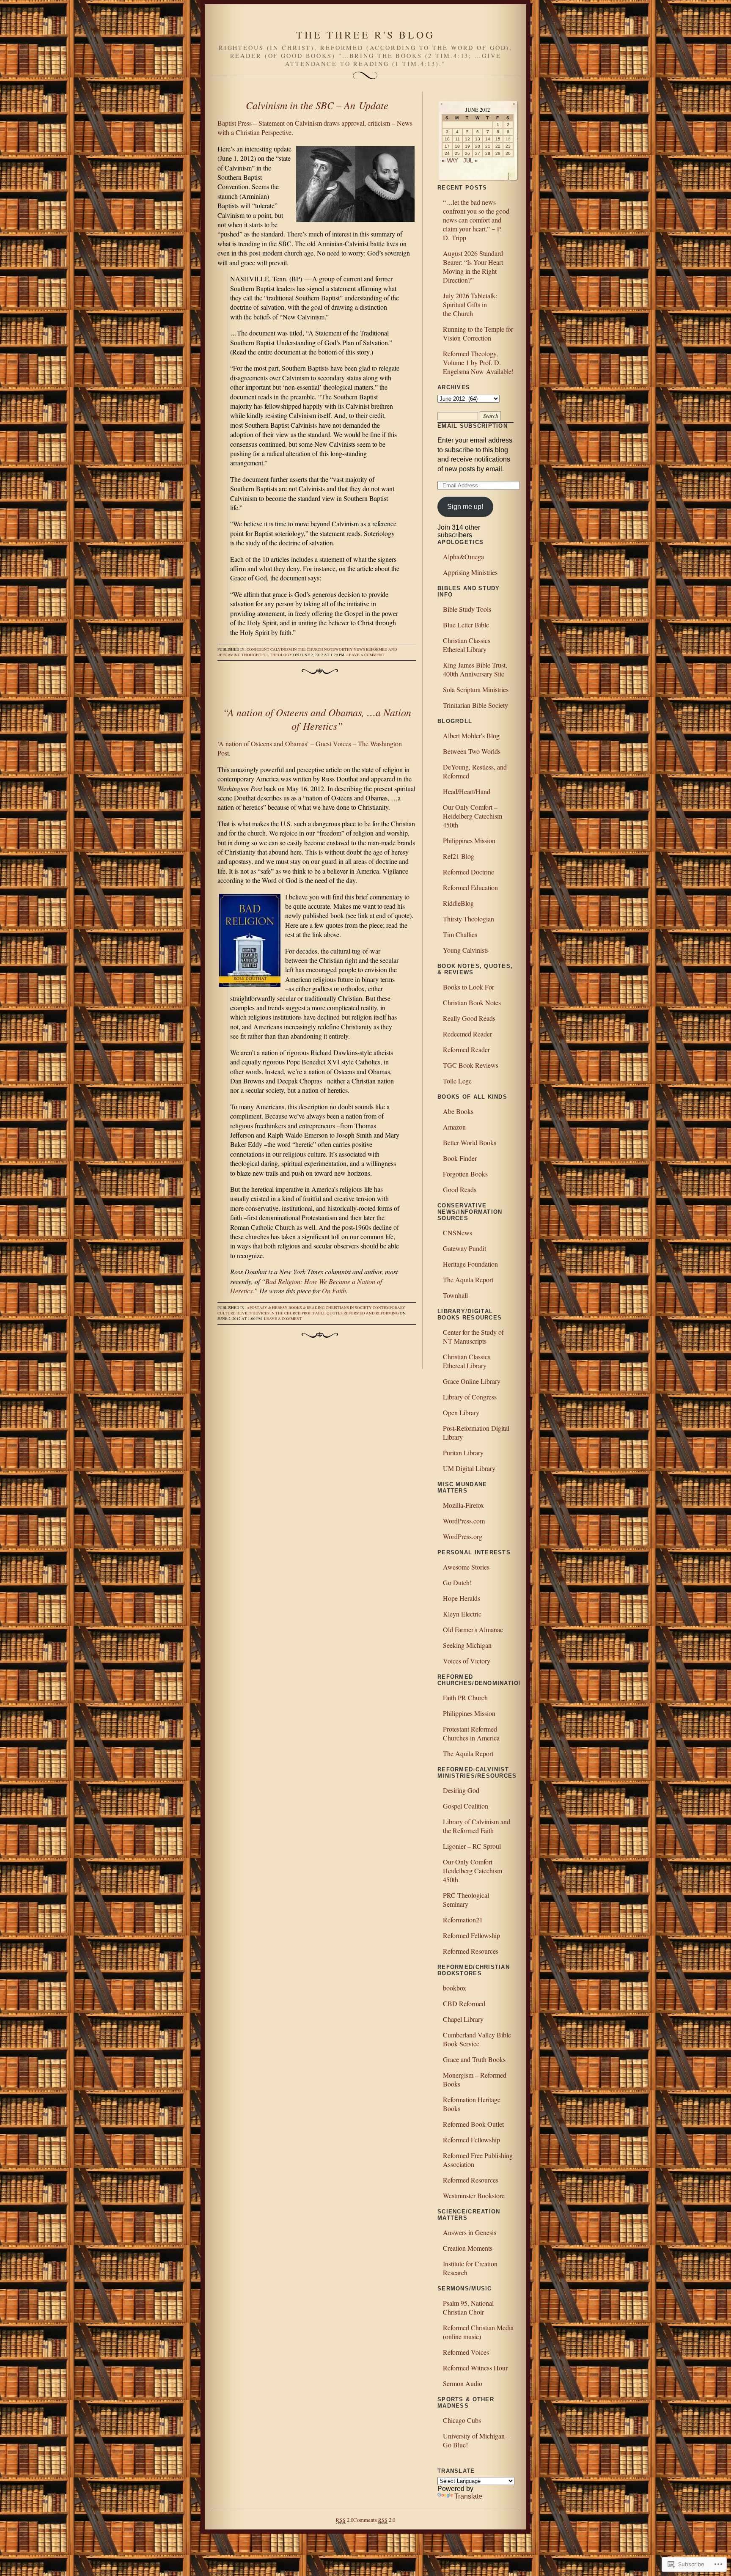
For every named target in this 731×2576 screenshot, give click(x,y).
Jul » (470, 161)
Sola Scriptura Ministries (476, 689)
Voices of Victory (467, 1661)
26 (467, 153)
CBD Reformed (464, 2003)
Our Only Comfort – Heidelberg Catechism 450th (473, 816)
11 (458, 139)
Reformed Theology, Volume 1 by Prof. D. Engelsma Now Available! (478, 362)
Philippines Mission (469, 840)
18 (457, 146)
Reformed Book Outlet (473, 2124)
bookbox (455, 1988)
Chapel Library (463, 2019)
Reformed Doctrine (469, 872)
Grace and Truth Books (474, 2059)
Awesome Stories (466, 1567)
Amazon (454, 1127)
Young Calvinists (466, 950)
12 (467, 139)
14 (488, 139)
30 (508, 153)
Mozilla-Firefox (463, 1505)
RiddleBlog (458, 903)
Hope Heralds (462, 1598)
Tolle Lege (457, 1081)
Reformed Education (470, 887)
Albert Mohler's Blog (471, 735)
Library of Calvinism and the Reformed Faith (477, 1826)
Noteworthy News (345, 649)
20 (478, 146)
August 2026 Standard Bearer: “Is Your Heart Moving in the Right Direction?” (473, 267)
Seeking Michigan (467, 1645)
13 (478, 139)
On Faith (334, 1291)
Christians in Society (349, 1308)
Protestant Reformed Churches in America (471, 1733)
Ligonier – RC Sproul (472, 1846)
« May (450, 161)
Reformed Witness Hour (475, 2368)
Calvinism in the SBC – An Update (317, 105)
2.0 (344, 2520)
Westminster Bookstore (474, 2195)
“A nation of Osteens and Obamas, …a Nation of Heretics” (317, 719)
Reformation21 (463, 1920)
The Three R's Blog (365, 35)
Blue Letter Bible (466, 625)
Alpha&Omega (463, 557)
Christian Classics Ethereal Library (467, 645)
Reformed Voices (466, 2352)
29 (498, 153)
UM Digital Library (469, 1468)
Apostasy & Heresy (267, 1308)
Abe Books (458, 1111)
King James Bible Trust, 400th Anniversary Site (475, 669)
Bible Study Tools (467, 609)
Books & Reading (307, 1308)
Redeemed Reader (467, 1034)
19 (467, 146)
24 (447, 153)
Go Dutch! (457, 1582)
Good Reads (460, 1189)
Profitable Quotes (322, 1313)
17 (447, 146)
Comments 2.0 (374, 2520)
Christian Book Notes (472, 1002)
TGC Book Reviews (471, 1065)
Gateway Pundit (464, 1248)
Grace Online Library (472, 1381)
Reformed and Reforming (371, 1313)
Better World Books (470, 1142)
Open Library (461, 1412)
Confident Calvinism (269, 649)
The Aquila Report (468, 1280)
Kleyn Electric (462, 1614)
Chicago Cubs (462, 2420)
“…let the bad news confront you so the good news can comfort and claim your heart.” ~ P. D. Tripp (476, 220)
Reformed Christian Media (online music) (478, 2332)
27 (478, 153)
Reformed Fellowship (471, 1935)
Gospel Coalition (466, 1806)
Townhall (455, 1295)
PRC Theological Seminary (466, 1900)
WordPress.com (464, 1521)
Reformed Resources (471, 1951)
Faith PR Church (465, 1698)
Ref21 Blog (459, 856)
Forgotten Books (465, 1174)
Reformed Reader (466, 1049)
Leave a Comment (365, 655)
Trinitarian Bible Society (475, 705)
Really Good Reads (469, 1018)
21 (488, 146)
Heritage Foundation (470, 1264)
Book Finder (460, 1158)
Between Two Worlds (472, 751)
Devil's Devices (253, 1313)
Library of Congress (470, 1397)
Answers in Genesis (470, 2232)
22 (498, 146)
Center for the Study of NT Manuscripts (473, 1336)
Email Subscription (473, 426)
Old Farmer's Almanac (473, 1629)
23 (508, 146)
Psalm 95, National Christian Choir (468, 2307)
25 (457, 153)
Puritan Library (463, 1453)
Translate (468, 2496)
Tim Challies (460, 934)
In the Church (308, 649)
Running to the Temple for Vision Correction (478, 333)
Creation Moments (468, 2248)
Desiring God (461, 1790)
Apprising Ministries (470, 572)
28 (488, 153)
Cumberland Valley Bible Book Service (477, 2039)
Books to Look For (469, 987)
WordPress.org (463, 1536)
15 (498, 139)
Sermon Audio (463, 2383)
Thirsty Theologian (469, 919)
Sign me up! (465, 507)
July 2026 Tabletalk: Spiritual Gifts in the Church (470, 304)
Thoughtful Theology (267, 655)
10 (447, 139)
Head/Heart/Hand (467, 791)
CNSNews (458, 1233)
